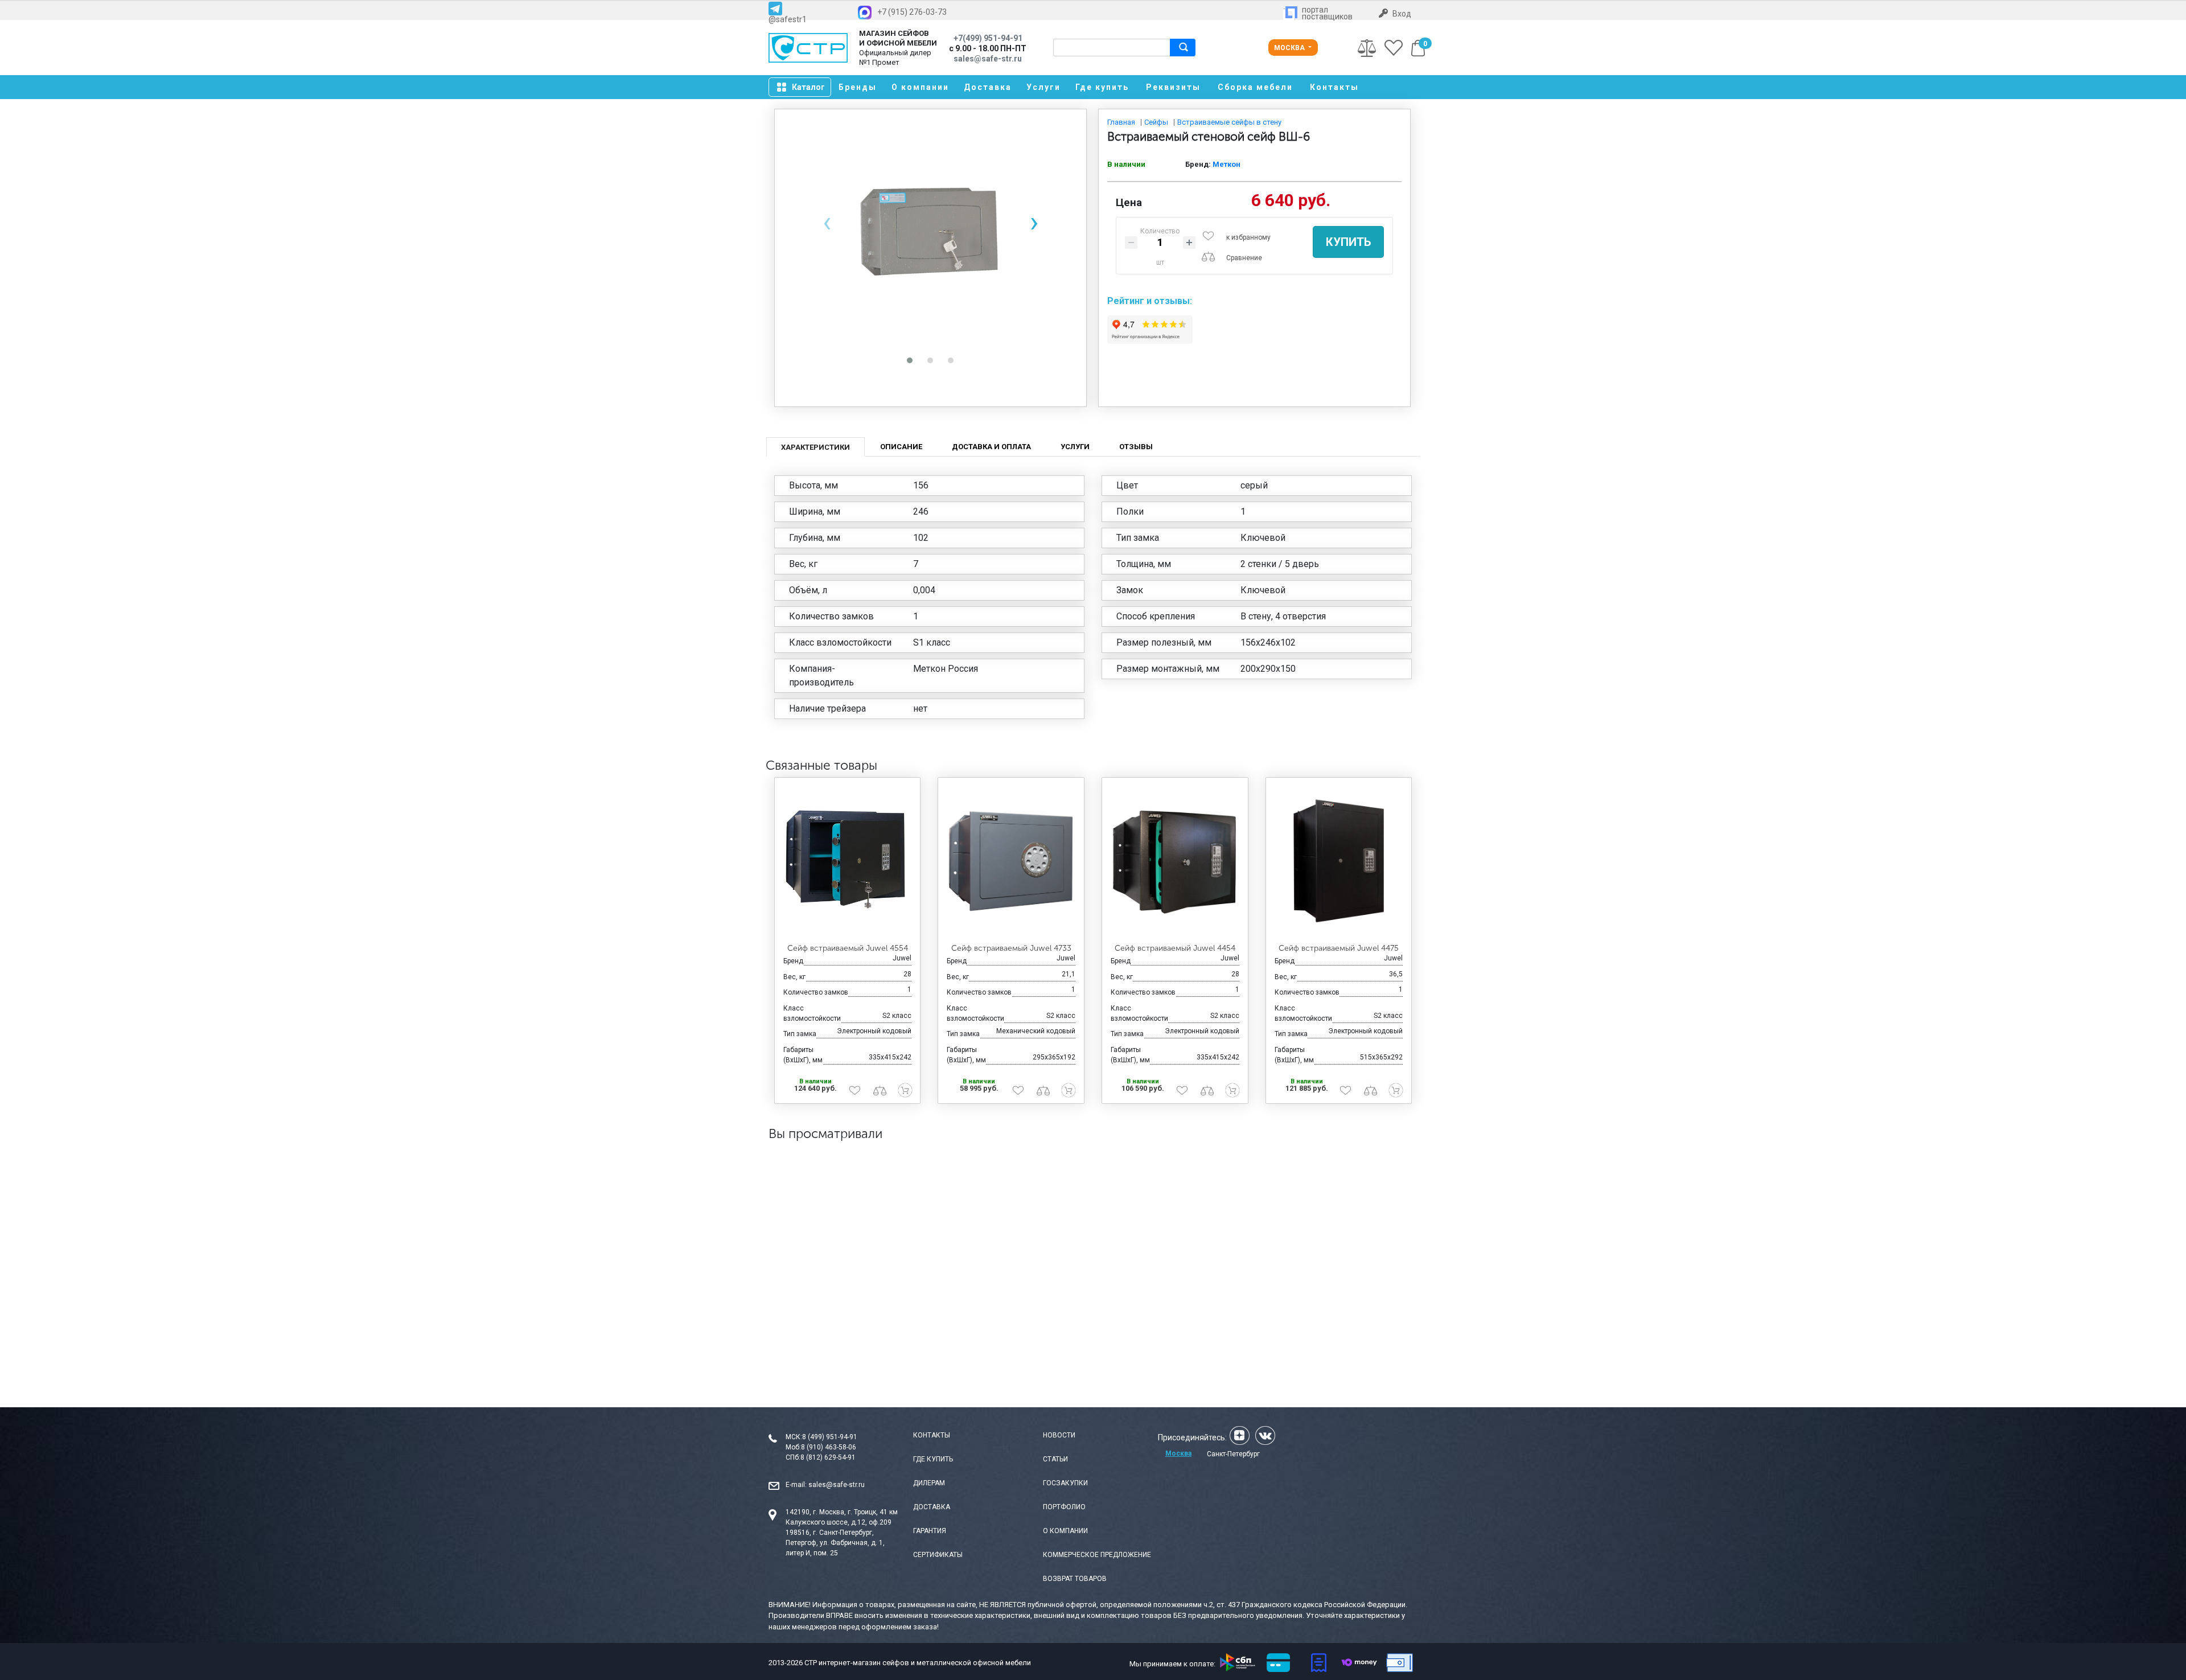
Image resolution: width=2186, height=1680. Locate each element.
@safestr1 (788, 19)
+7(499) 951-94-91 (988, 38)
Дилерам (929, 1483)
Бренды (858, 87)
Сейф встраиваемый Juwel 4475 (1339, 948)
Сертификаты (938, 1555)
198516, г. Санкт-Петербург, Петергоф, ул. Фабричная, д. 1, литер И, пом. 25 (835, 1543)
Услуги (1043, 87)
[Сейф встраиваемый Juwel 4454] (1175, 861)
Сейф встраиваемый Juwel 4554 (848, 948)
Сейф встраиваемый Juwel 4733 (1011, 948)
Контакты (1334, 87)
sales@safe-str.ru (837, 1485)
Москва (1290, 48)
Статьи (1055, 1459)
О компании (920, 87)
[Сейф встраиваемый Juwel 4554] (848, 861)
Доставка (988, 87)
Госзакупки (1065, 1483)
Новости (1059, 1435)
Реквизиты (1173, 87)
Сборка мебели (1255, 87)
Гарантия (930, 1531)
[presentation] (827, 222)
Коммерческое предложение (1097, 1555)
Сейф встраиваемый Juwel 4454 (1175, 948)
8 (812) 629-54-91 (828, 1457)
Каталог (808, 87)
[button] (910, 360)
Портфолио (1064, 1507)
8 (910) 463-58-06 (829, 1447)
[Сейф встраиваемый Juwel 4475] (1339, 861)
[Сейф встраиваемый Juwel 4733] (1011, 861)
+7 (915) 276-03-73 (912, 12)
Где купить (1102, 87)
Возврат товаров (1075, 1579)
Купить (1348, 242)
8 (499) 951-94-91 (830, 1437)
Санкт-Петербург (1233, 1454)
